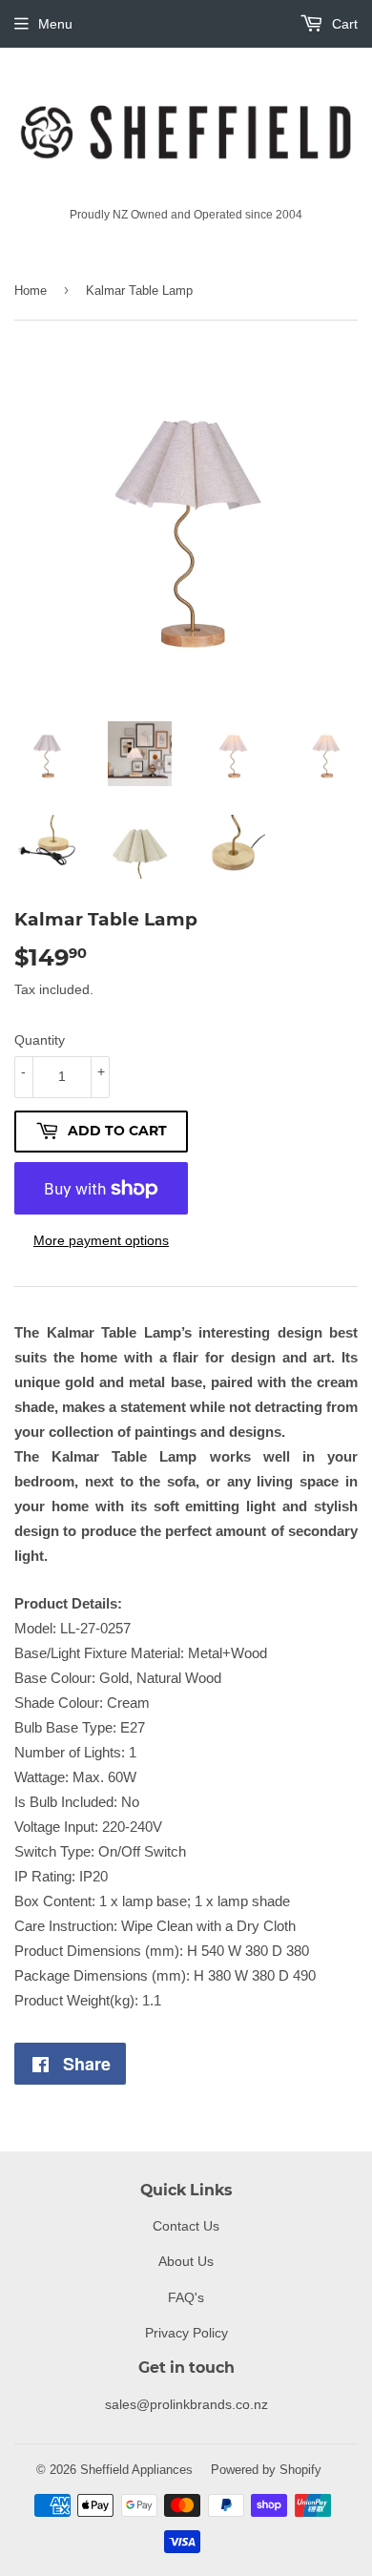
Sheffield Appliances (136, 2469)
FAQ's (186, 2297)
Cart (343, 24)
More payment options (101, 1240)
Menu (55, 24)
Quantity (40, 1040)
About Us (186, 2261)
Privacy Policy (186, 2333)
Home (31, 290)
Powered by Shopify (266, 2469)
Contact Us (186, 2226)
